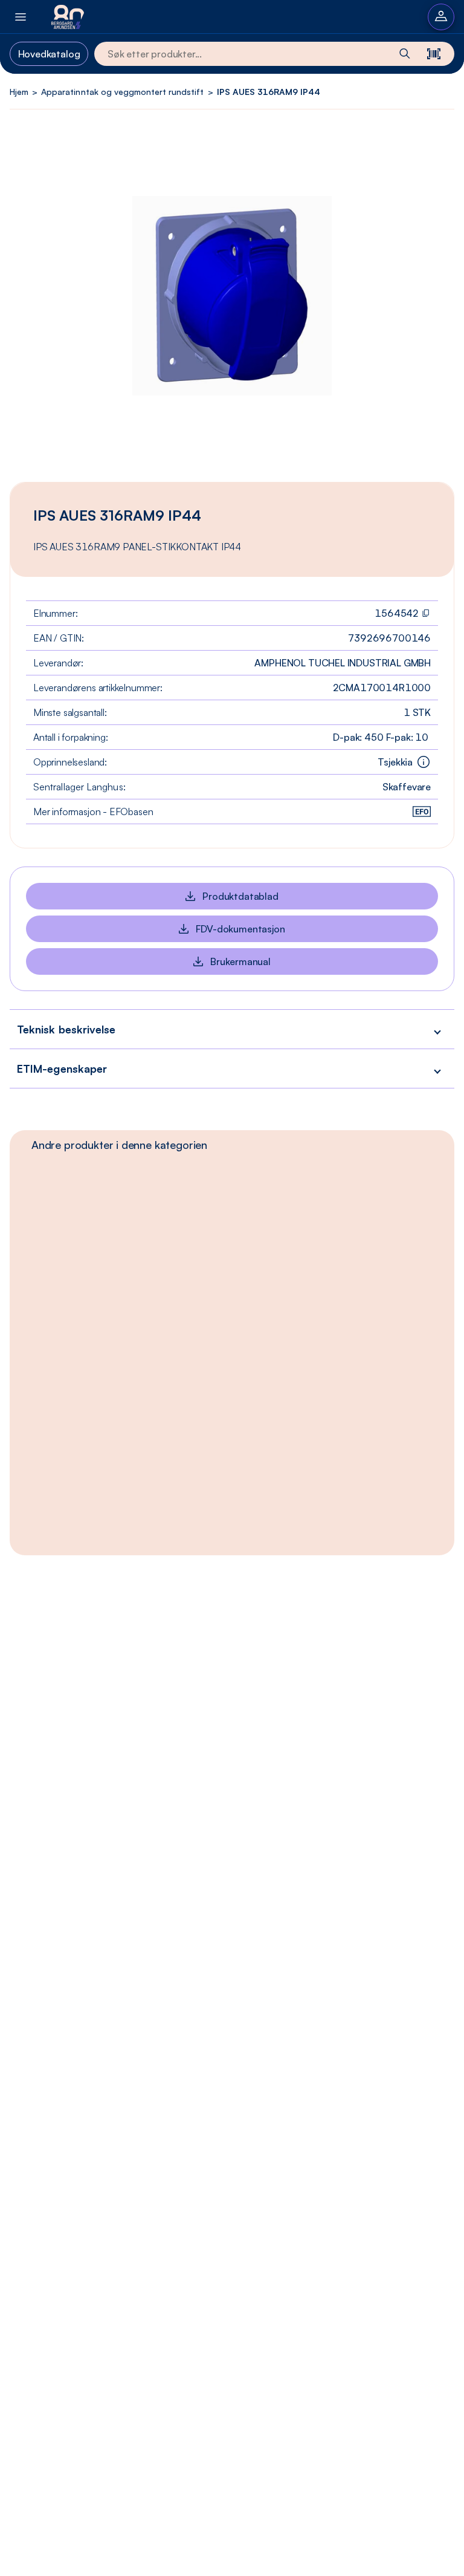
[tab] (119, 1145)
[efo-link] (422, 812)
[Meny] (21, 17)
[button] (232, 1029)
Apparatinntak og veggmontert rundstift (122, 92)
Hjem (19, 92)
